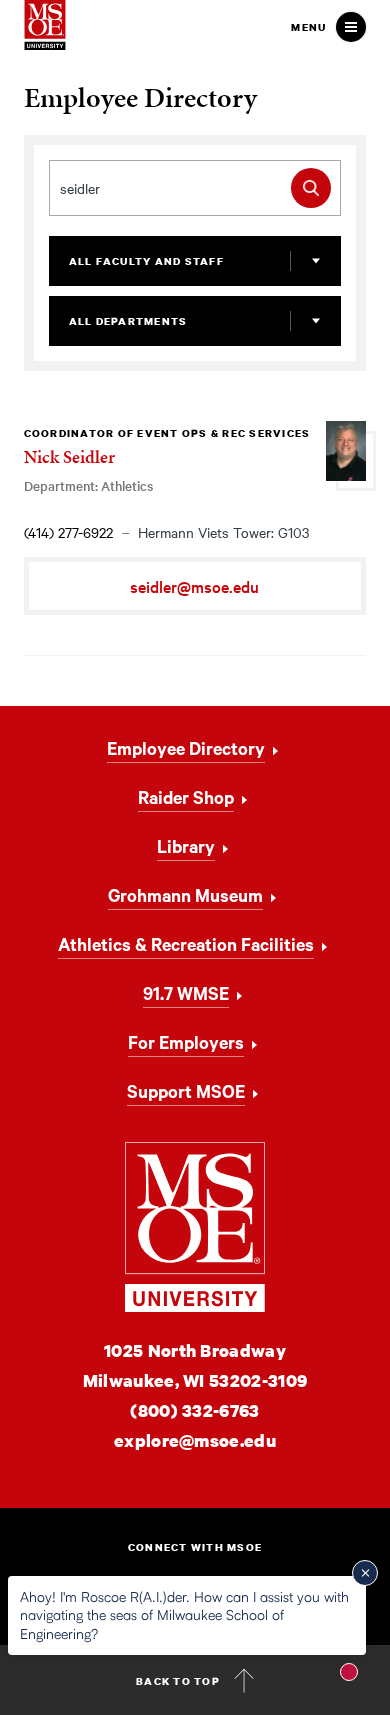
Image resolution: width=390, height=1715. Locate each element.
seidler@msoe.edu (194, 586)
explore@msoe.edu (195, 1440)
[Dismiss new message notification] (365, 1573)
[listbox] (195, 261)
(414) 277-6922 (68, 532)
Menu (308, 27)
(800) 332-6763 (194, 1410)
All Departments (128, 321)
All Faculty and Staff (146, 261)
